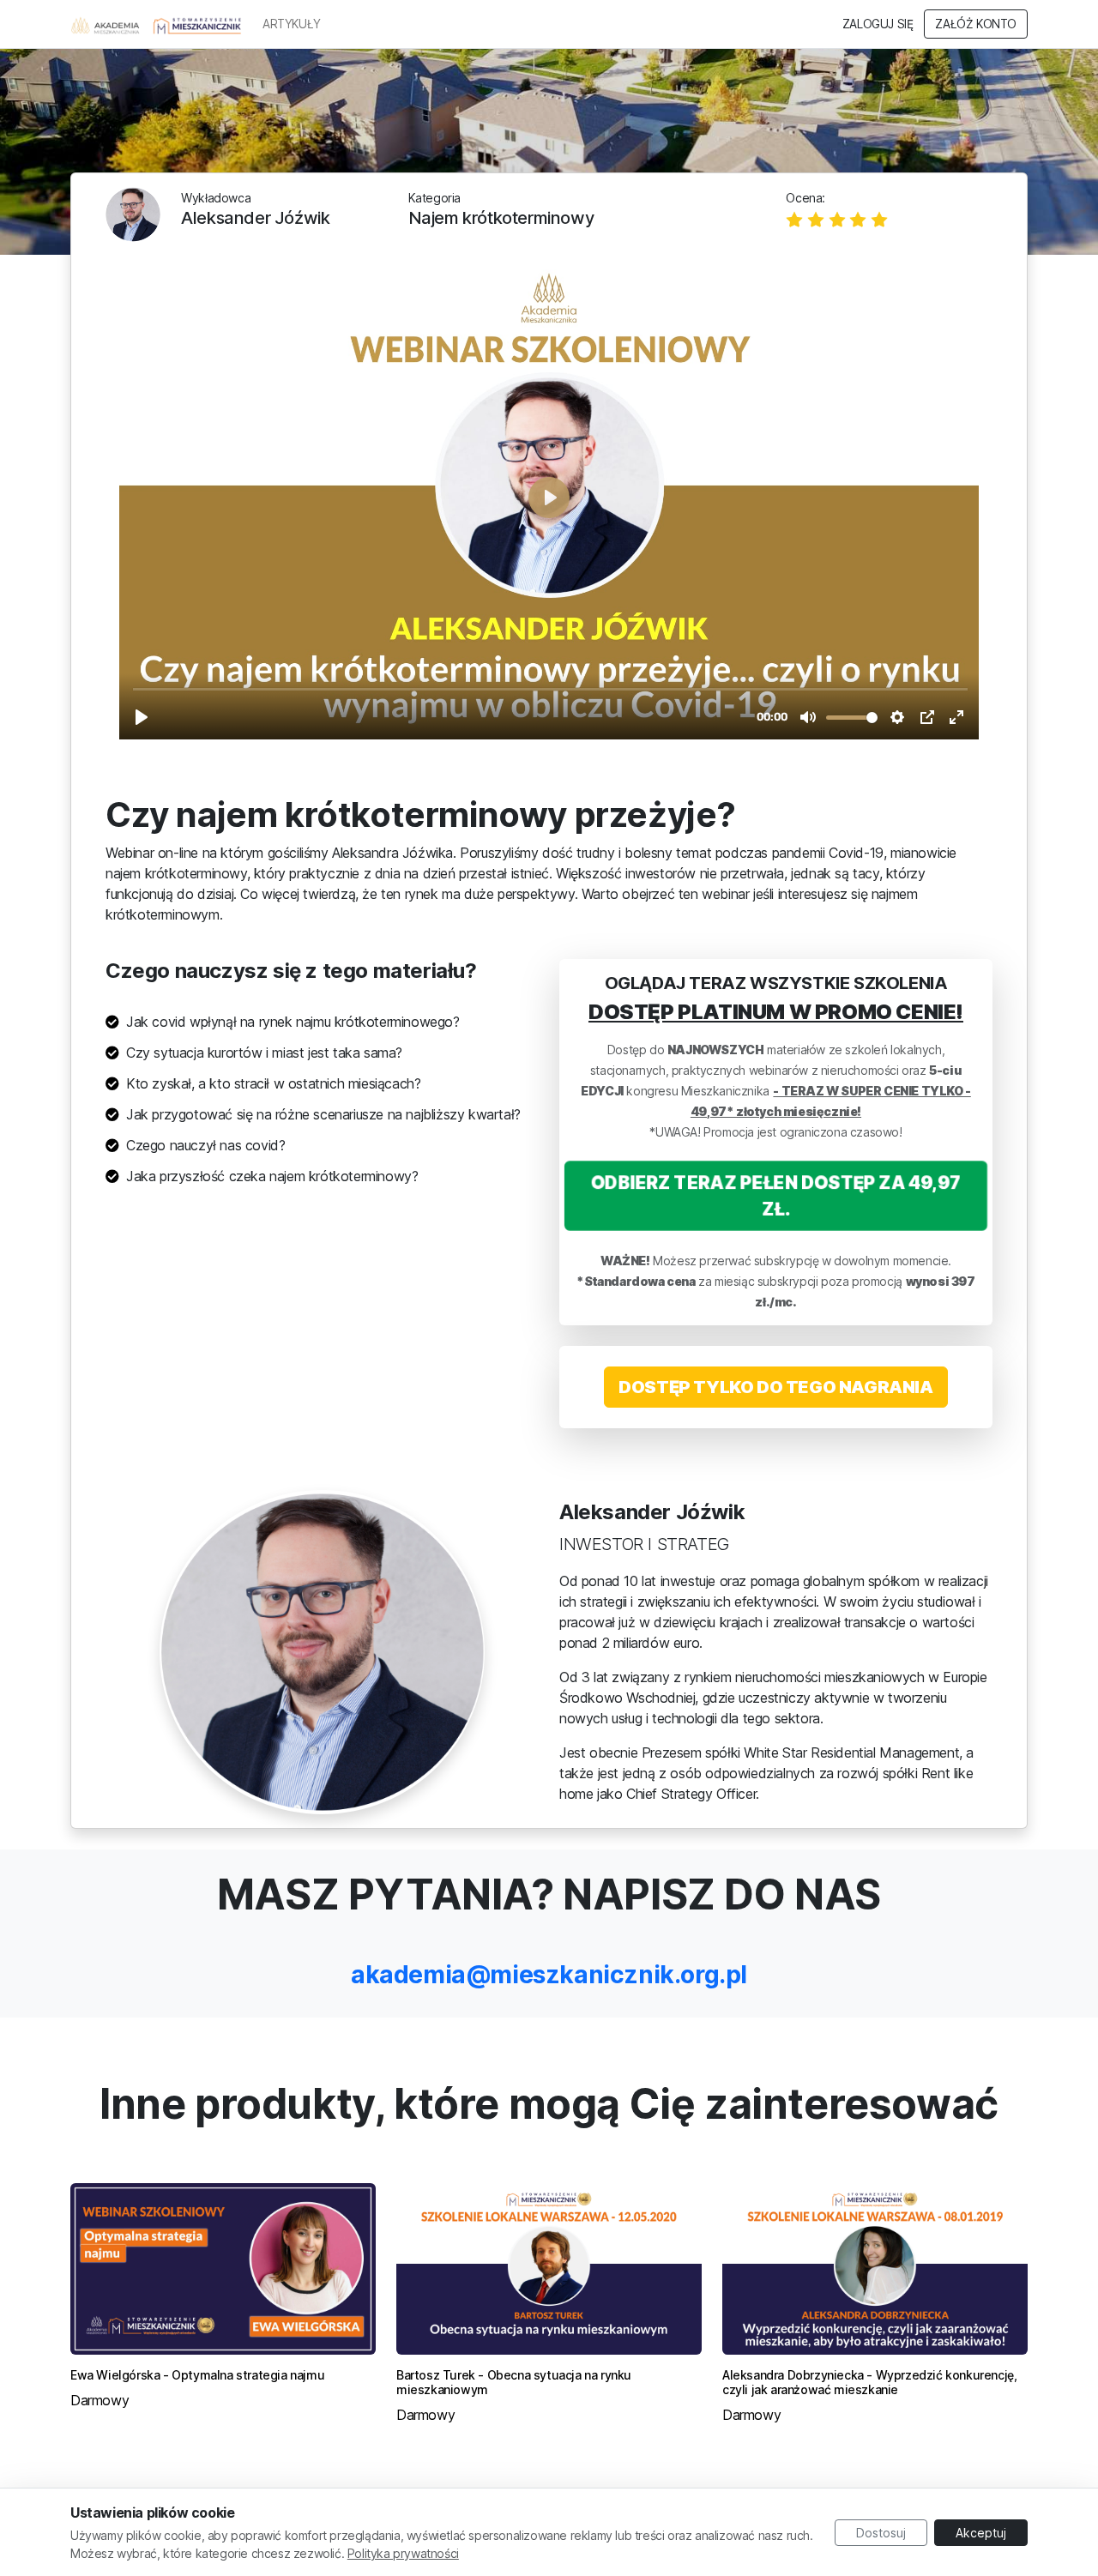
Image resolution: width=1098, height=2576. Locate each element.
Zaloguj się (878, 24)
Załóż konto (976, 24)
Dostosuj (881, 2533)
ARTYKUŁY (292, 24)
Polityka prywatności (403, 2553)
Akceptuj (981, 2533)
